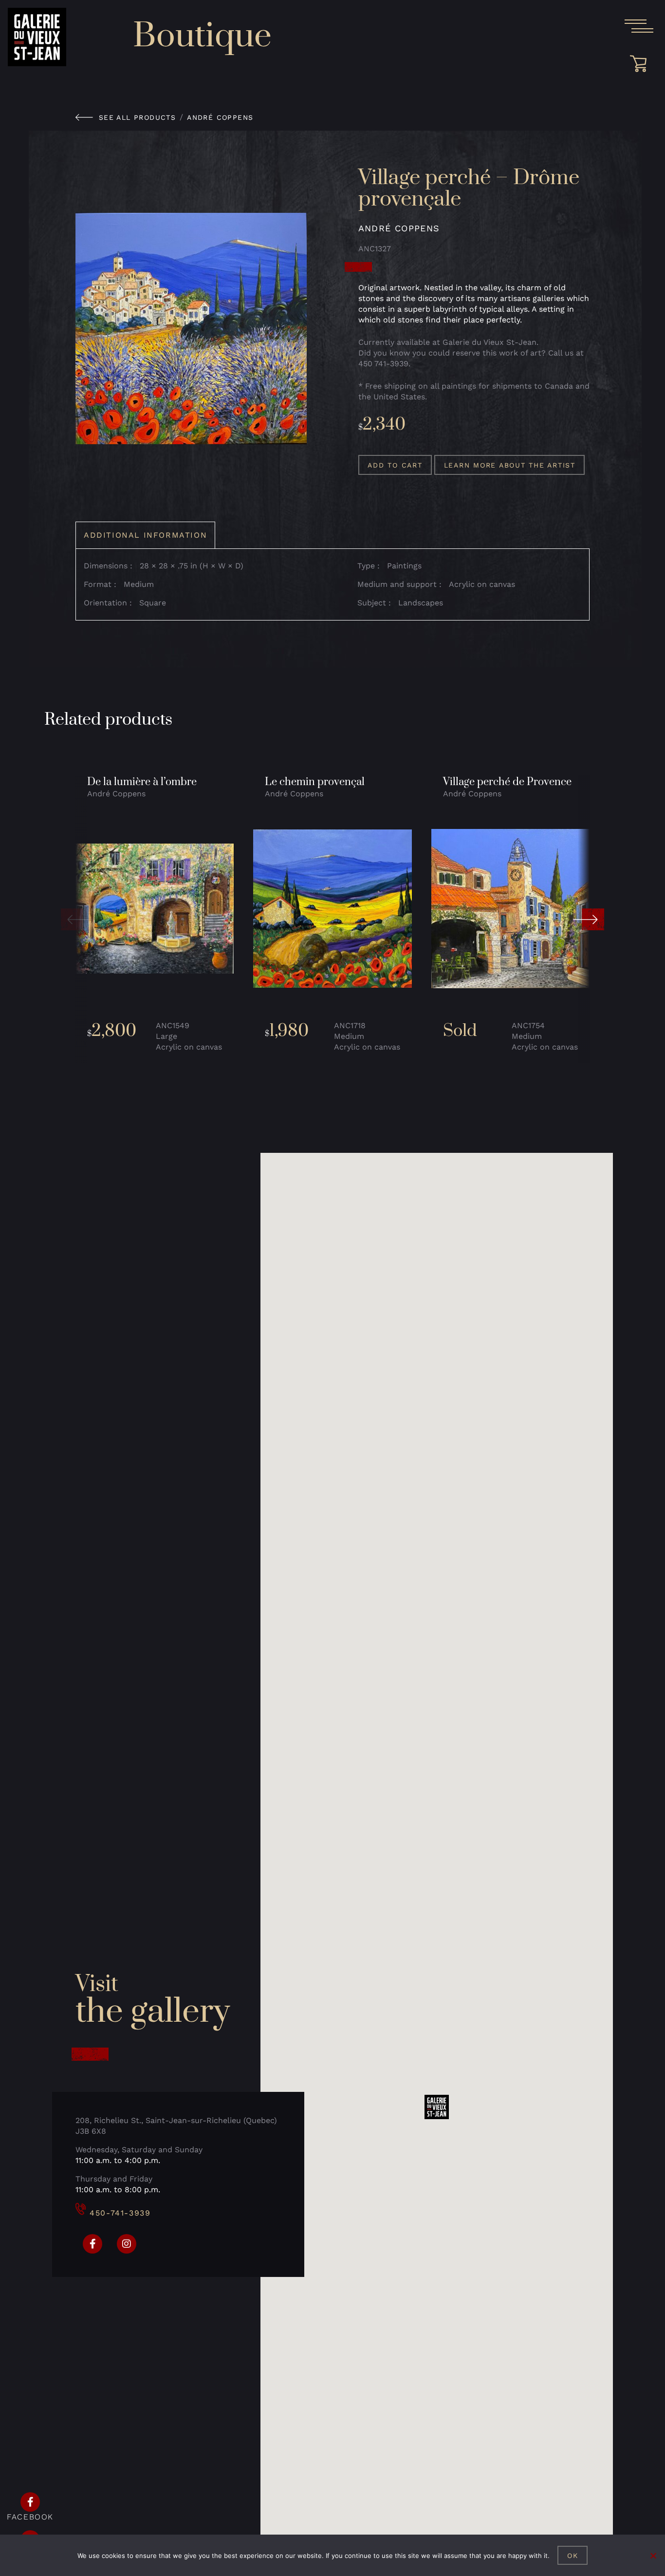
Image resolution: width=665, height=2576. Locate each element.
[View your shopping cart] (642, 64)
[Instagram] (127, 2244)
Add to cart (395, 465)
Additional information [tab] (145, 535)
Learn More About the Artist (510, 465)
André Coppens (220, 117)
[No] (653, 2556)
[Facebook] (92, 2244)
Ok (573, 2556)
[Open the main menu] (639, 26)
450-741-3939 (120, 2213)
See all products (137, 117)
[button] (76, 920)
